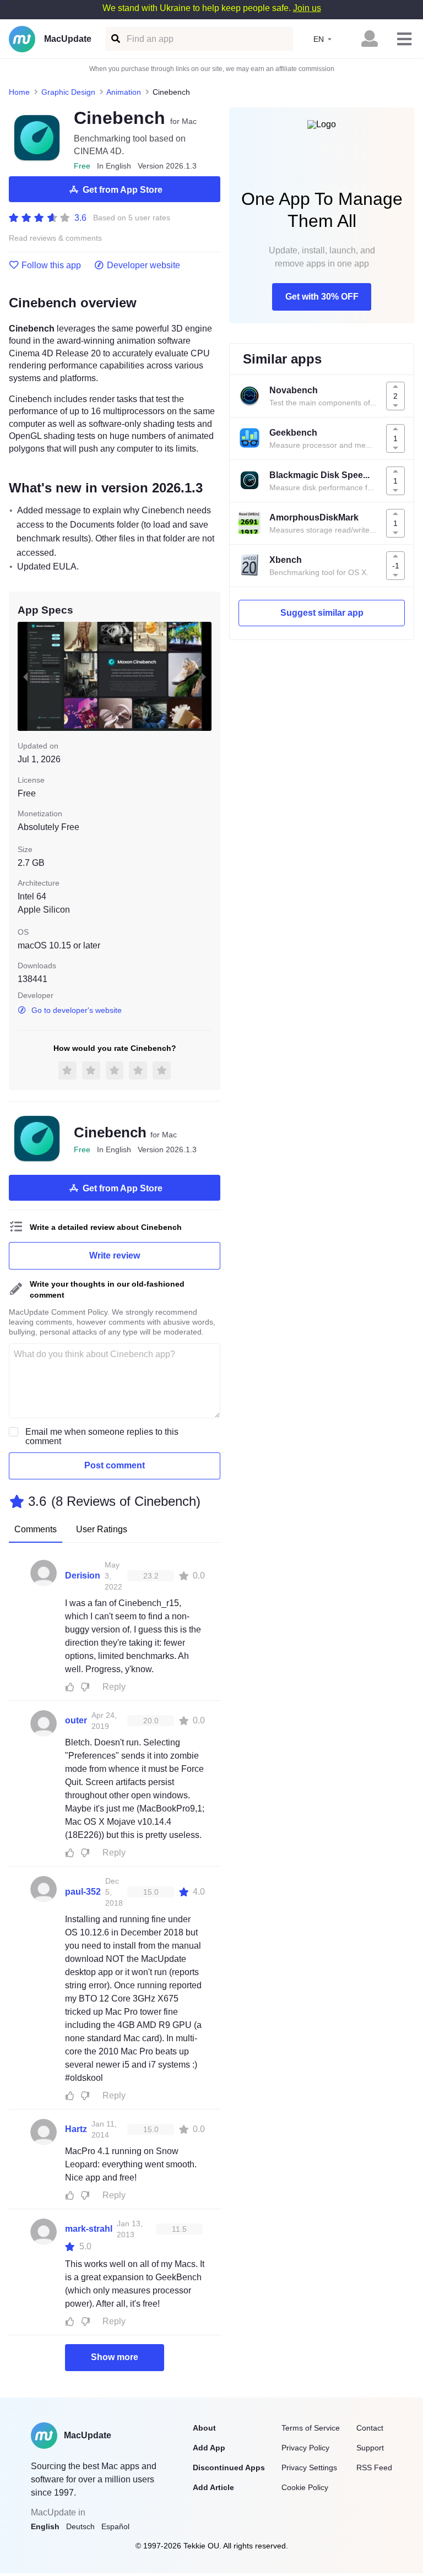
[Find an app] (115, 39)
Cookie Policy (305, 2487)
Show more (115, 2357)
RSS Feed (374, 2467)
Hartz (76, 2129)
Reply (114, 1687)
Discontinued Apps (229, 2467)
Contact (370, 2428)
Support (370, 2448)
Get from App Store (123, 190)
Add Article (213, 2487)
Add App (209, 2448)
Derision (83, 1576)
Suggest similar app (322, 613)
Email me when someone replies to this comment (102, 1436)
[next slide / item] (204, 676)
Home (19, 92)
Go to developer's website (77, 1010)
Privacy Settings (309, 2467)
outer (76, 1720)
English (45, 2526)
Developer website (143, 265)
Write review (115, 1256)
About (204, 2428)
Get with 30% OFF (322, 297)
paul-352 (83, 1892)
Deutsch (80, 2526)
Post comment (115, 1465)
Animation (124, 92)
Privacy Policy (305, 2448)
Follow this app (51, 265)
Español (115, 2526)
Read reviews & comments (55, 238)
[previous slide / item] (25, 676)
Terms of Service (311, 2428)
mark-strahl (89, 2229)
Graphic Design (68, 92)
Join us (307, 8)
